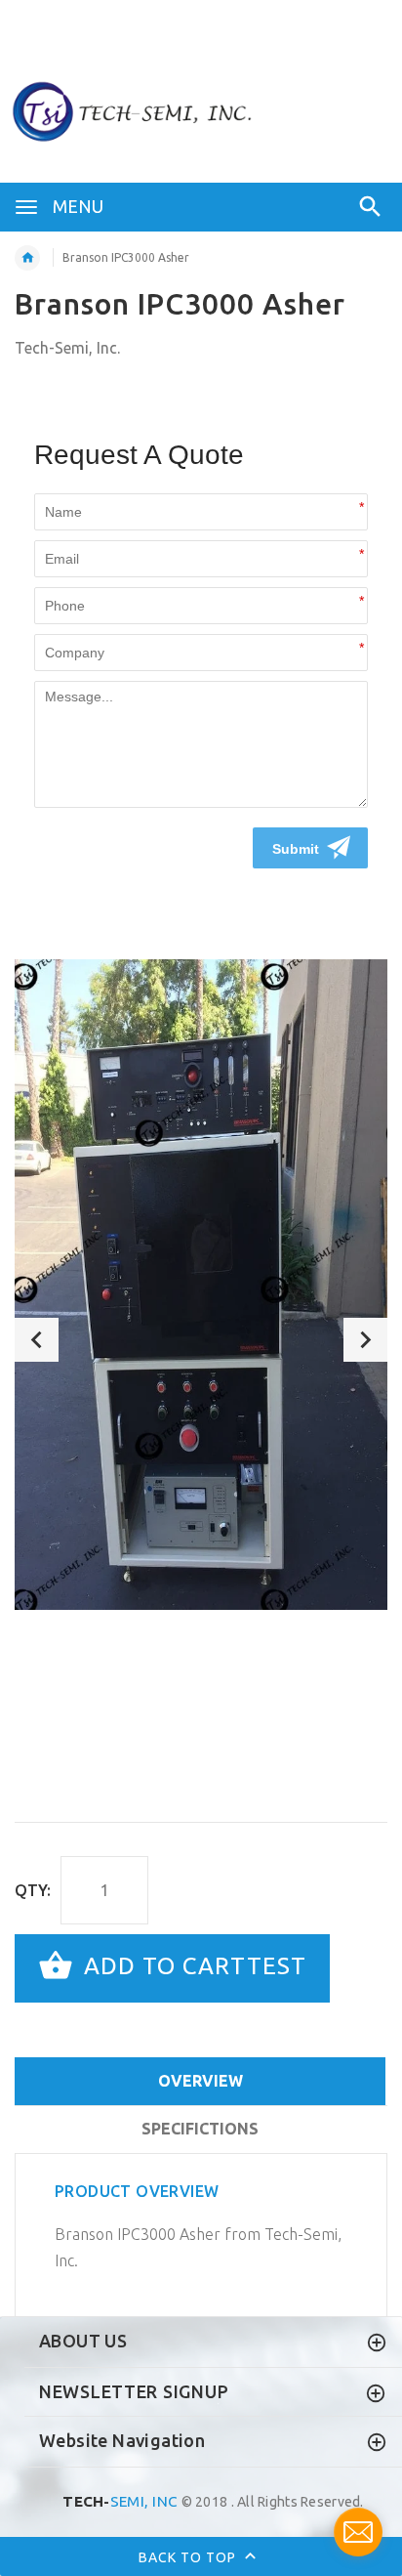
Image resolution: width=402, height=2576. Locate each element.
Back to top (189, 2556)
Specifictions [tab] (200, 2129)
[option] (201, 1285)
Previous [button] (37, 1340)
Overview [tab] (201, 2081)
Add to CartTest (192, 1966)
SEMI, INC (120, 2501)
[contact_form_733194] (358, 2532)
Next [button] (365, 1340)
